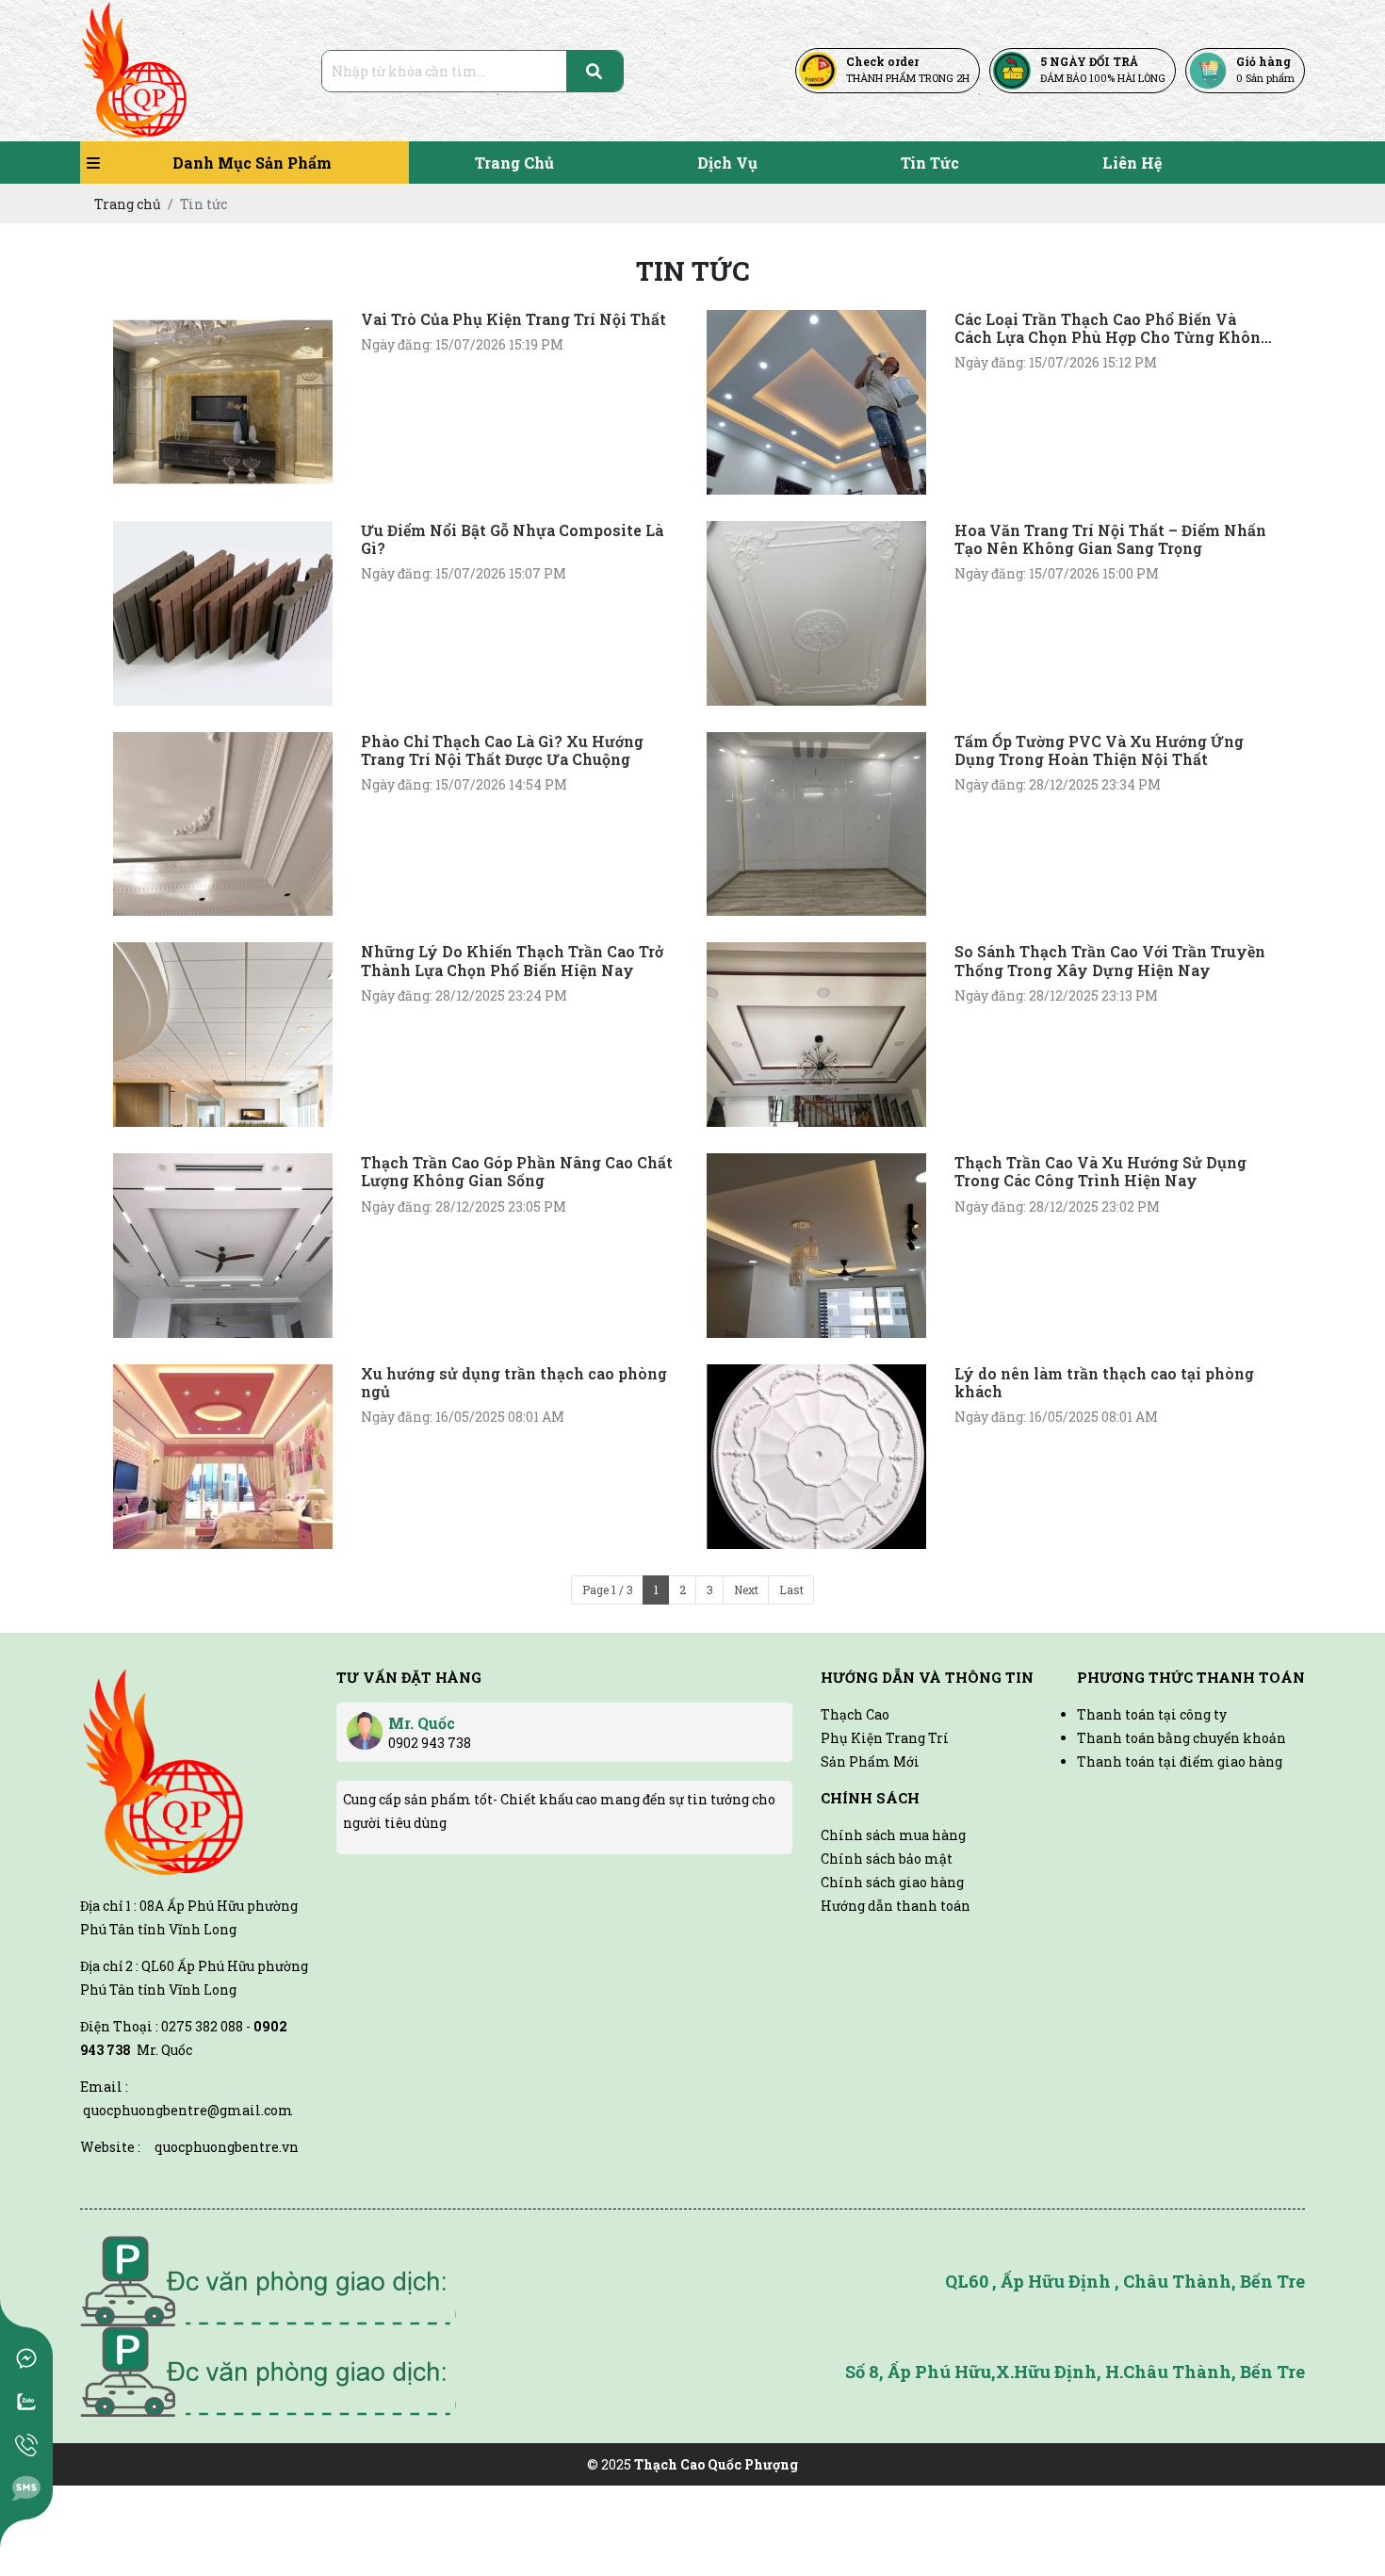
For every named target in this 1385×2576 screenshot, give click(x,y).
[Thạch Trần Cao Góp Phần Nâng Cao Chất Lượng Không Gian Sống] (223, 1246)
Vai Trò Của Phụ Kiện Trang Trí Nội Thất (513, 319)
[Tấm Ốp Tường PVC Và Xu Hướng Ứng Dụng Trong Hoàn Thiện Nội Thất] (816, 824)
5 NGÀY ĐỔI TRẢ (1089, 61)
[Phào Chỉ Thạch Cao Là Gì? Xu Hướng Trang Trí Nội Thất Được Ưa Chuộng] (223, 824)
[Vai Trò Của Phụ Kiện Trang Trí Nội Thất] (223, 402)
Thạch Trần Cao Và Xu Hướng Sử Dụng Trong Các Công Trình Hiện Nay (1100, 1171)
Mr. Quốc (422, 1723)
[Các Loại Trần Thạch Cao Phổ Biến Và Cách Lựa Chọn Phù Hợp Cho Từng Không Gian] (816, 402)
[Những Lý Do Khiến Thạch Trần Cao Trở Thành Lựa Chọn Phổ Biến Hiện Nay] (223, 1035)
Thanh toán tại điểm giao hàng (1180, 1761)
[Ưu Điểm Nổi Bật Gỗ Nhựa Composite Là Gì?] (223, 613)
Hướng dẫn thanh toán (896, 1906)
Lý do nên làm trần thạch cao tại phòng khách (1104, 1382)
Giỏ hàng (1263, 61)
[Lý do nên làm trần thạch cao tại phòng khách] (816, 1457)
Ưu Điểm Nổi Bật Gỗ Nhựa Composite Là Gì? (512, 539)
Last (791, 1590)
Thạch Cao (855, 1714)
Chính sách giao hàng (892, 1882)
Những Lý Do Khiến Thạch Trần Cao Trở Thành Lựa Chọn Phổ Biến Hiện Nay (512, 960)
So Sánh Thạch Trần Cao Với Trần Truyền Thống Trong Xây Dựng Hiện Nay (1110, 960)
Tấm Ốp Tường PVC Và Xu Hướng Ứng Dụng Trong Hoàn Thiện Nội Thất (1099, 750)
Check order (882, 61)
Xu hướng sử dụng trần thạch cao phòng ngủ (514, 1382)
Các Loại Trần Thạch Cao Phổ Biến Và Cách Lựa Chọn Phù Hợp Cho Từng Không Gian (1112, 328)
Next (746, 1590)
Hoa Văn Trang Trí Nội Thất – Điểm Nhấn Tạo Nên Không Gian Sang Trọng (1110, 539)
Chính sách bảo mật (887, 1859)
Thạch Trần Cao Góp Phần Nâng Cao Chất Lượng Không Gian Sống (517, 1171)
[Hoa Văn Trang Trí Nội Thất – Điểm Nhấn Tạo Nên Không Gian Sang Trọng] (816, 613)
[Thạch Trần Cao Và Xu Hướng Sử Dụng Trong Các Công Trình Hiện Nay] (816, 1246)
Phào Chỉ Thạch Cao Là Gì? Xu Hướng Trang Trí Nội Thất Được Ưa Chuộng (502, 750)
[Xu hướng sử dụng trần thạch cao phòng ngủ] (223, 1457)
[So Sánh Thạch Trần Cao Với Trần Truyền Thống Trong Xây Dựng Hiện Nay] (816, 1035)
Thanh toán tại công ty (1152, 1714)
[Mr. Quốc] (365, 1724)
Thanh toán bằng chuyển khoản (1181, 1738)
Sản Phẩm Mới (870, 1761)
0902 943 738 (430, 1743)
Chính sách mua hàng (893, 1835)
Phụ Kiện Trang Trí (885, 1738)
